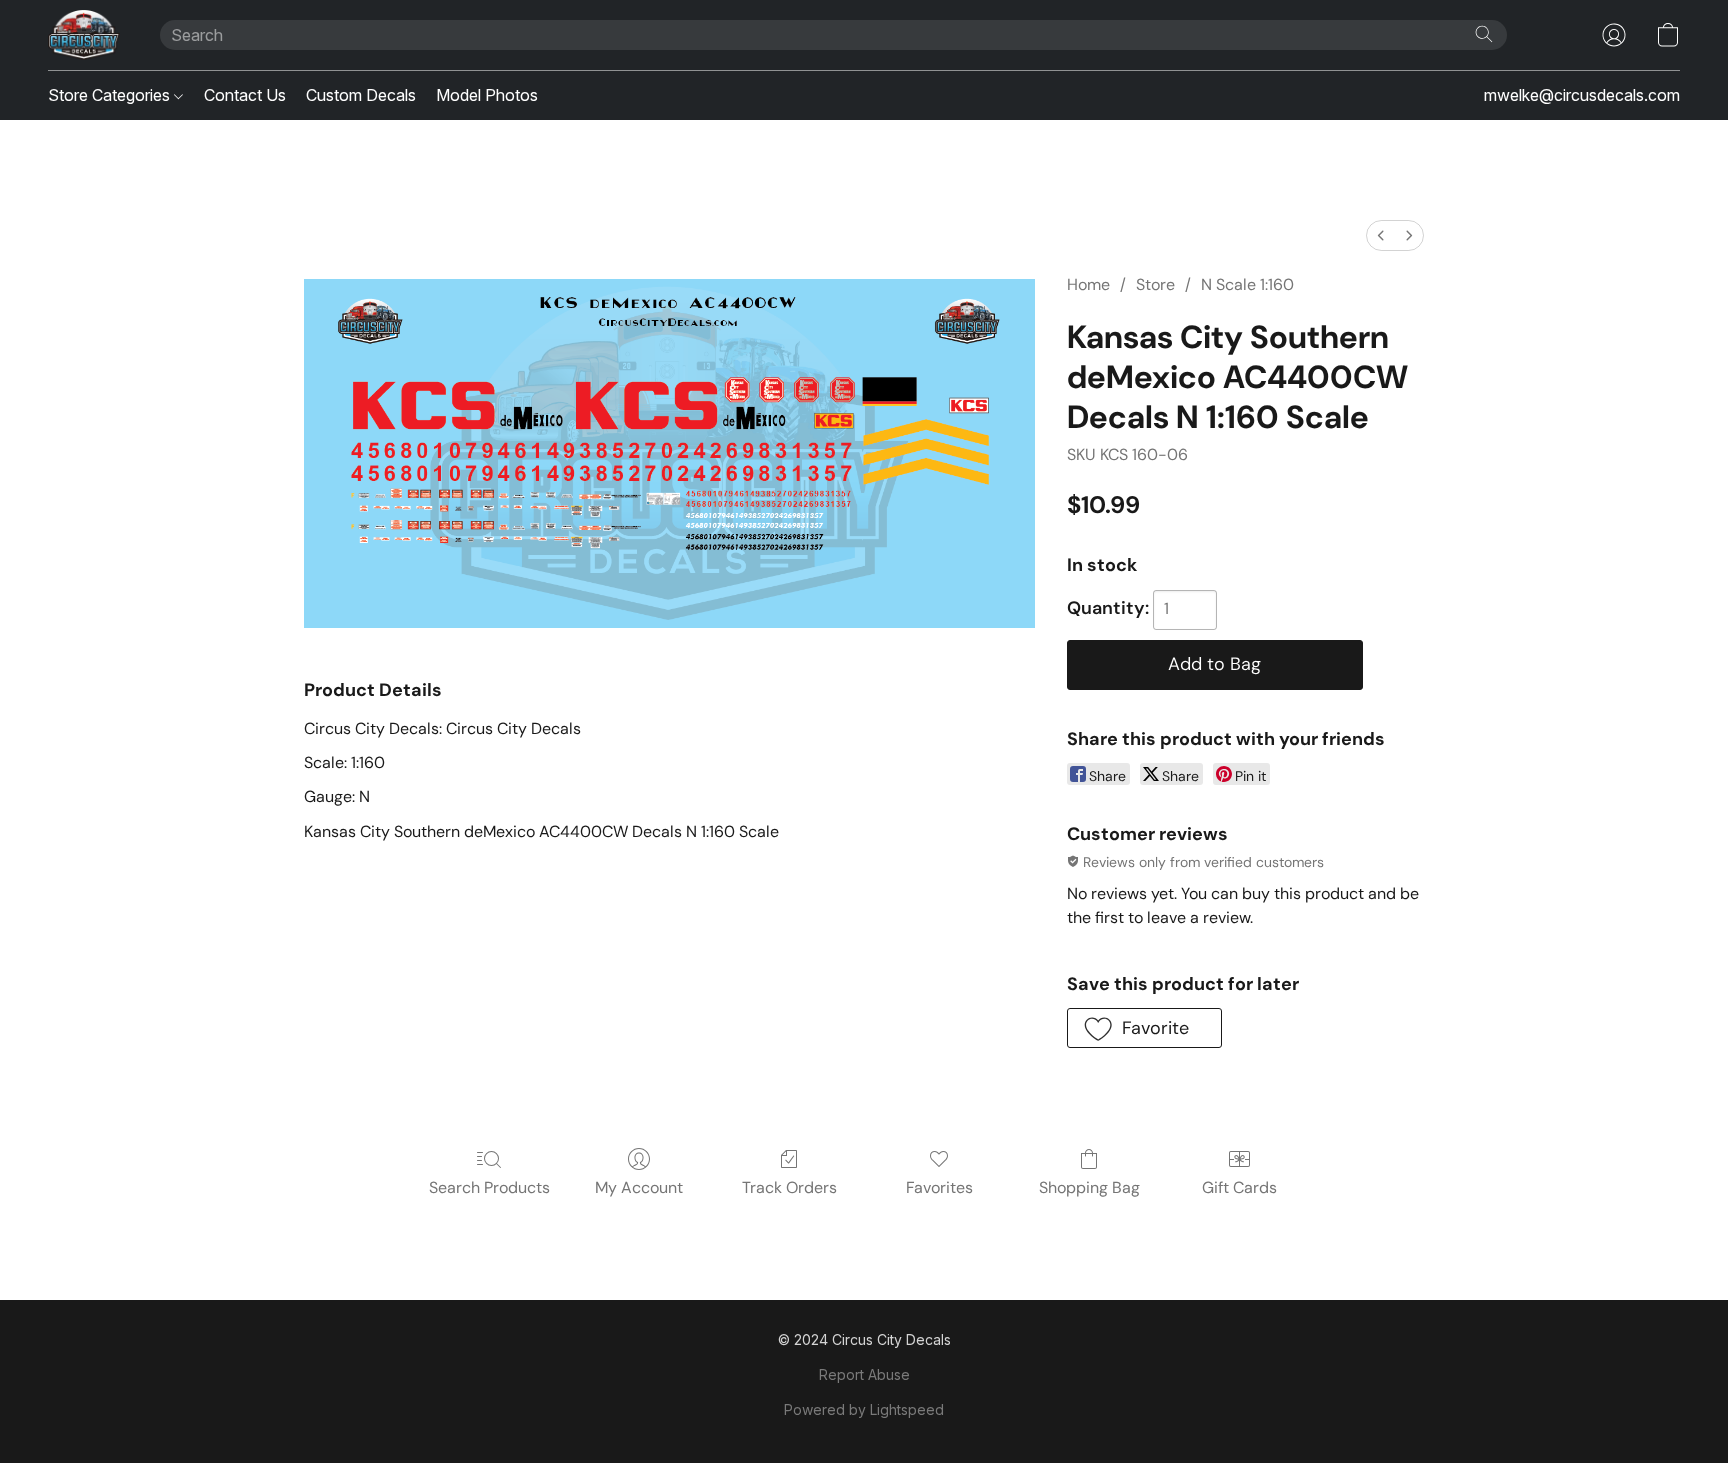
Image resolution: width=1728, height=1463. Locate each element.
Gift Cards (1239, 1187)
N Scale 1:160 (1247, 284)
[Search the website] (1484, 34)
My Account (639, 1187)
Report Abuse (864, 1374)
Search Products (489, 1187)
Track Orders (789, 1187)
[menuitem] (1381, 235)
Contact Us (245, 95)
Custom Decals (361, 95)
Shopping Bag (1089, 1187)
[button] (84, 35)
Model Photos (487, 95)
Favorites (939, 1187)
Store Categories (111, 95)
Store (1155, 284)
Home (1088, 284)
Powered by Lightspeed (864, 1409)
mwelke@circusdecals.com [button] (1582, 95)
